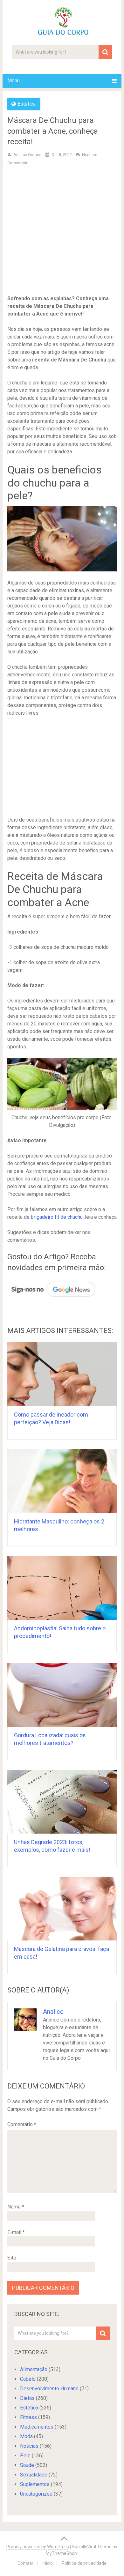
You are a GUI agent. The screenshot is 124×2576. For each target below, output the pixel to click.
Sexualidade (34, 2475)
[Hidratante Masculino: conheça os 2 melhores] (62, 1481)
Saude (27, 2465)
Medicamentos (37, 2427)
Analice (53, 2012)
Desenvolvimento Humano (49, 2389)
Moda (26, 2436)
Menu (14, 81)
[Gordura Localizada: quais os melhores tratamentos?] (62, 1695)
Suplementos (35, 2484)
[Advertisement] (62, 236)
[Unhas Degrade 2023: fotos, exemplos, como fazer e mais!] (62, 1802)
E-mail (16, 2232)
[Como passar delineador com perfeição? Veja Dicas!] (62, 1374)
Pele (25, 2456)
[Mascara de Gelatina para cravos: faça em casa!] (62, 1909)
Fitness (28, 2417)
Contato (26, 2563)
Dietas (27, 2398)
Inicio (48, 2563)
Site (12, 2258)
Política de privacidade (84, 2563)
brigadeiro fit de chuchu (57, 1217)
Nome (16, 2207)
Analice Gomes (27, 155)
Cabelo (28, 2379)
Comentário (22, 2124)
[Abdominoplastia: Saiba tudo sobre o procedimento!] (62, 1588)
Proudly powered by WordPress (38, 2547)
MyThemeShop (61, 2553)
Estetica (27, 104)
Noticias (29, 2446)
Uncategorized (36, 2494)
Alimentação (34, 2369)
